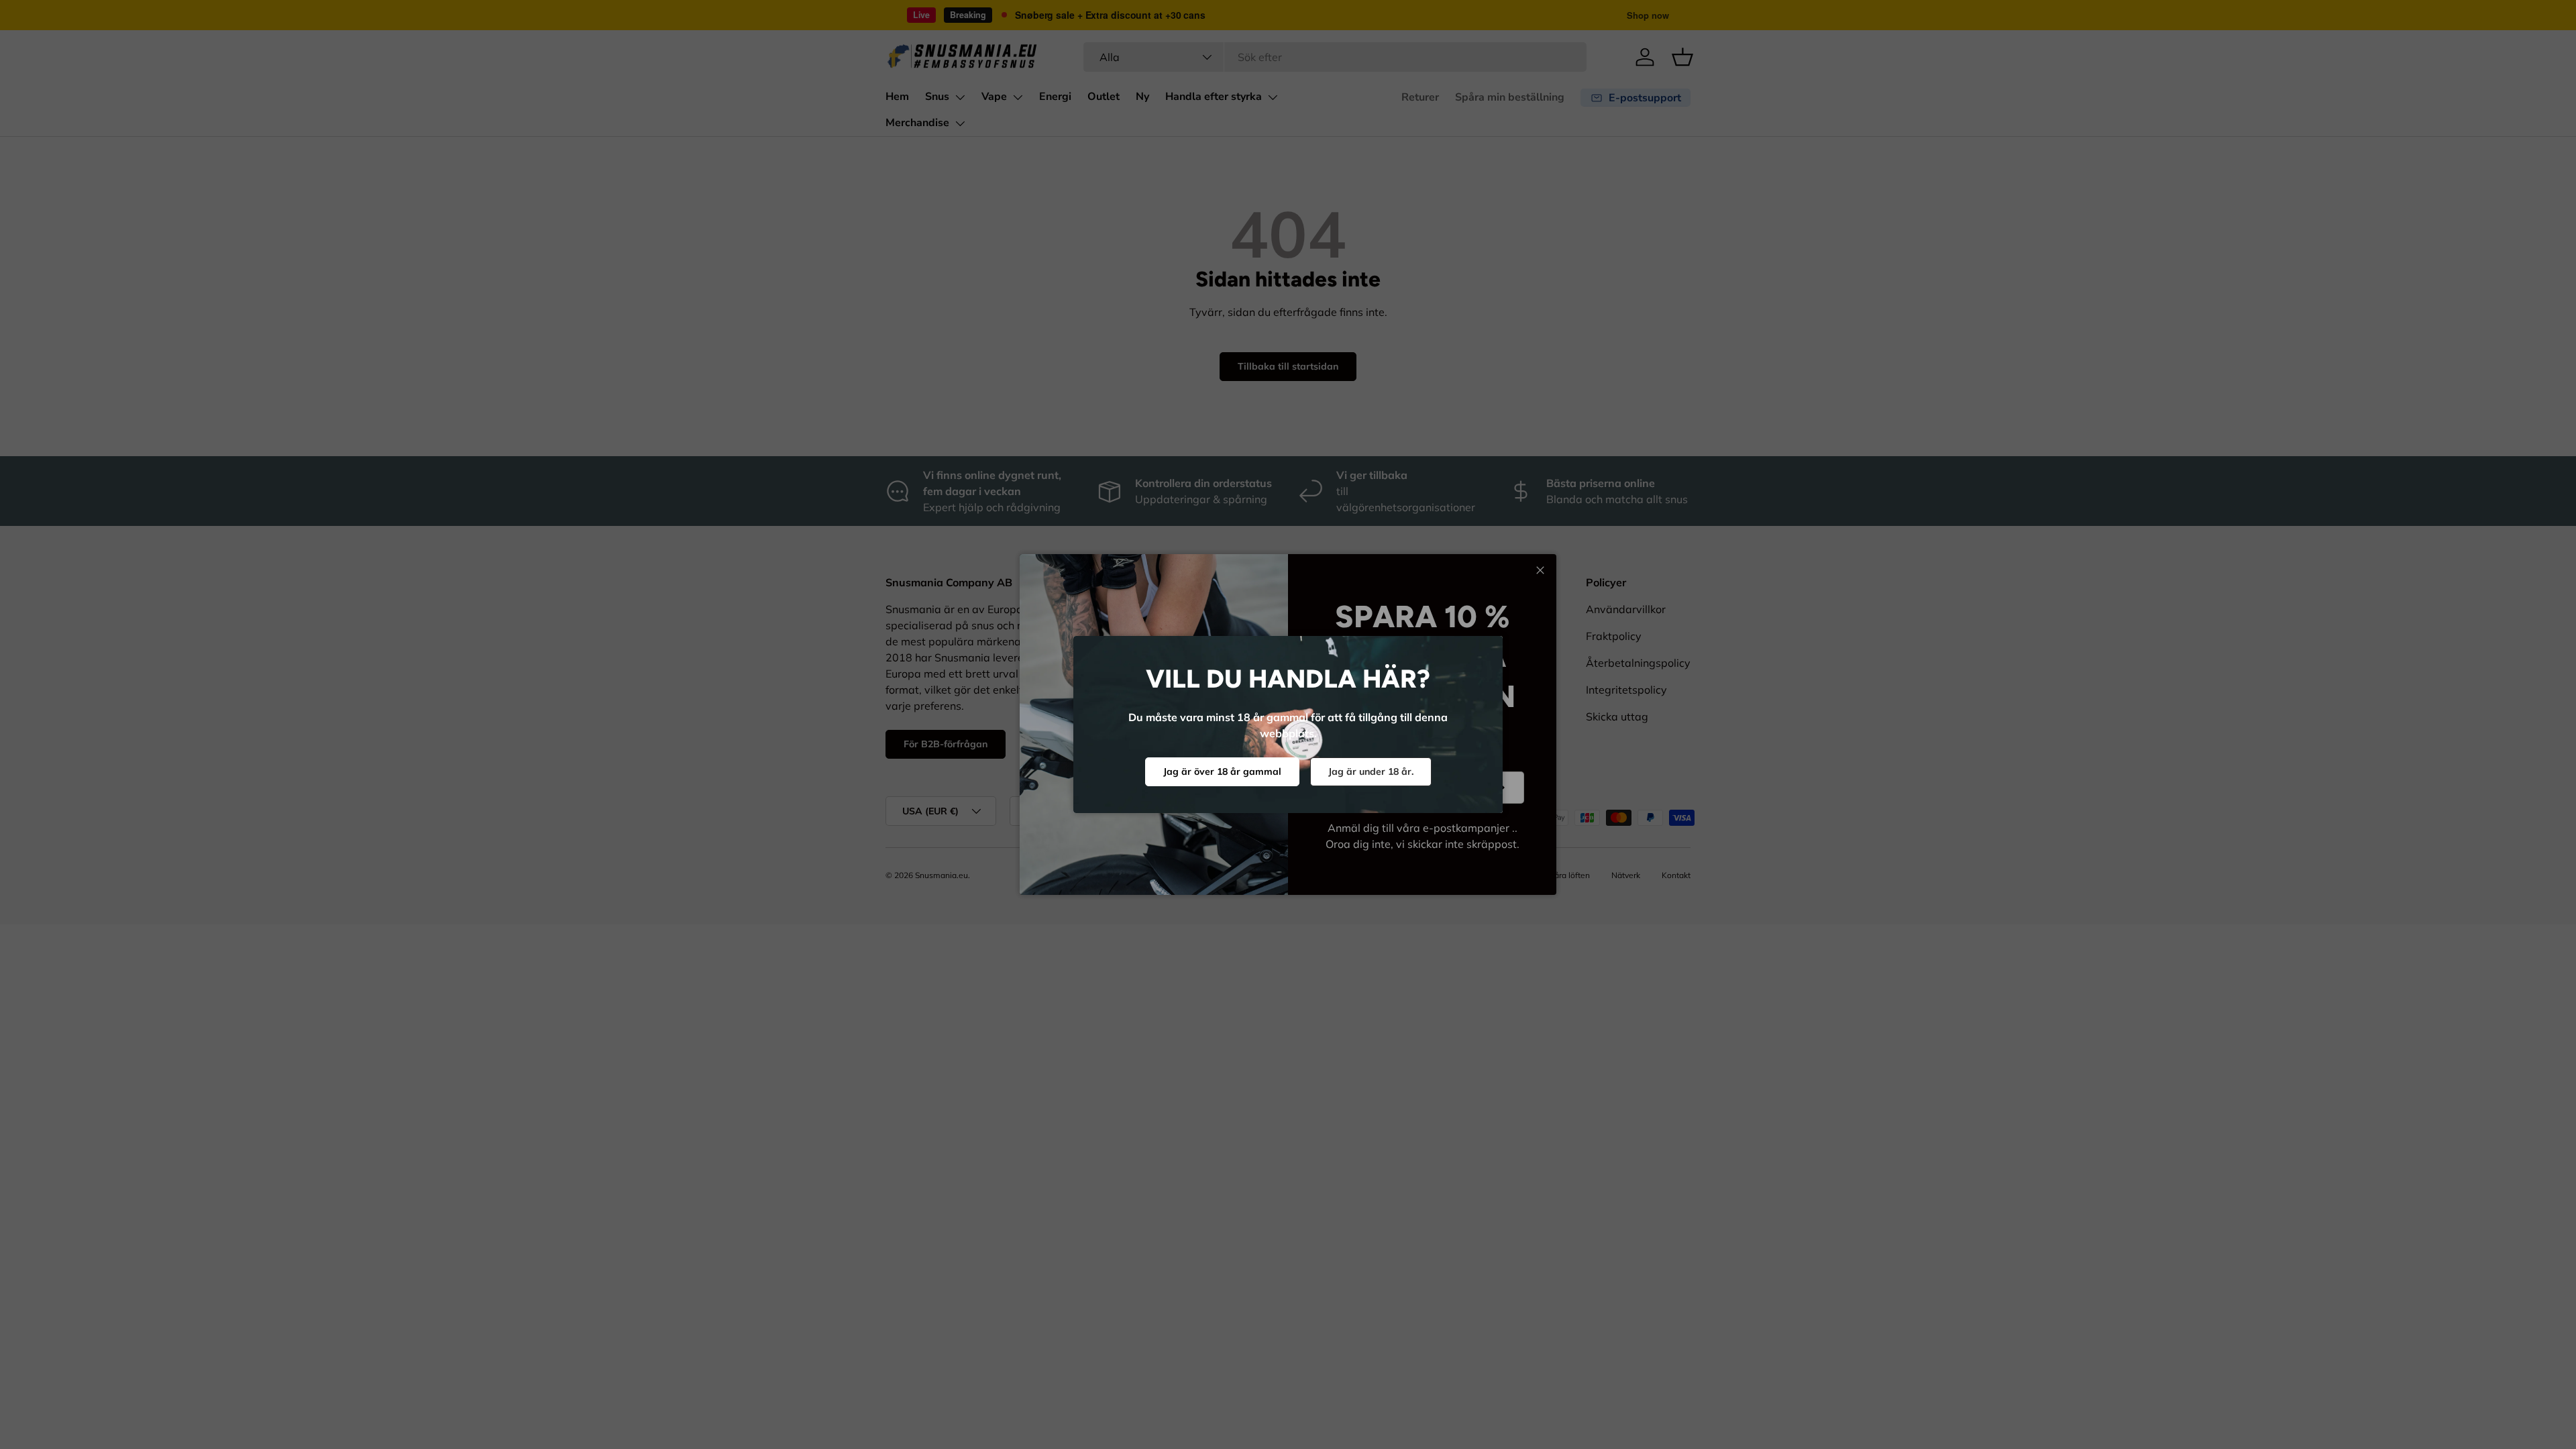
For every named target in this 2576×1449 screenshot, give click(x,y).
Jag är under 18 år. (1371, 771)
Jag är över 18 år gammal (1222, 771)
